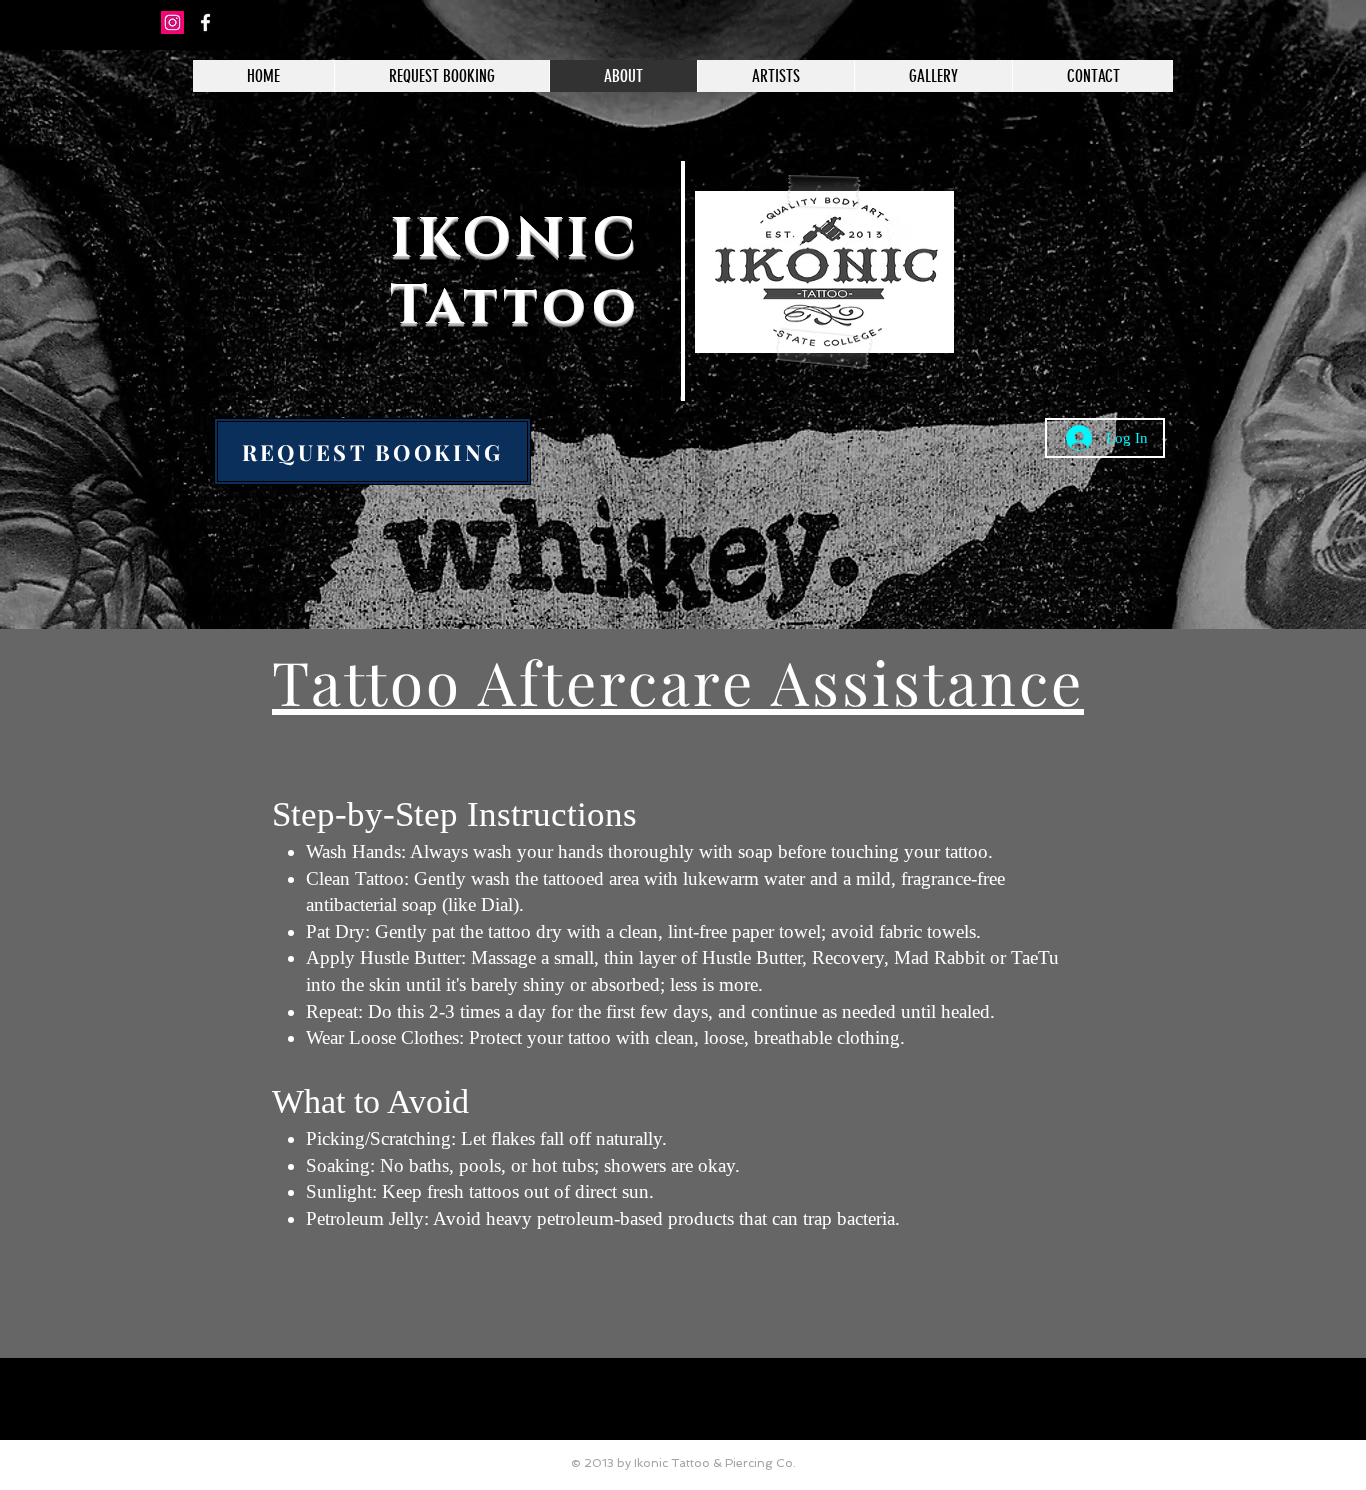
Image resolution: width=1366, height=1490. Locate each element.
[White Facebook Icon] (205, 22)
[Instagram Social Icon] (172, 22)
